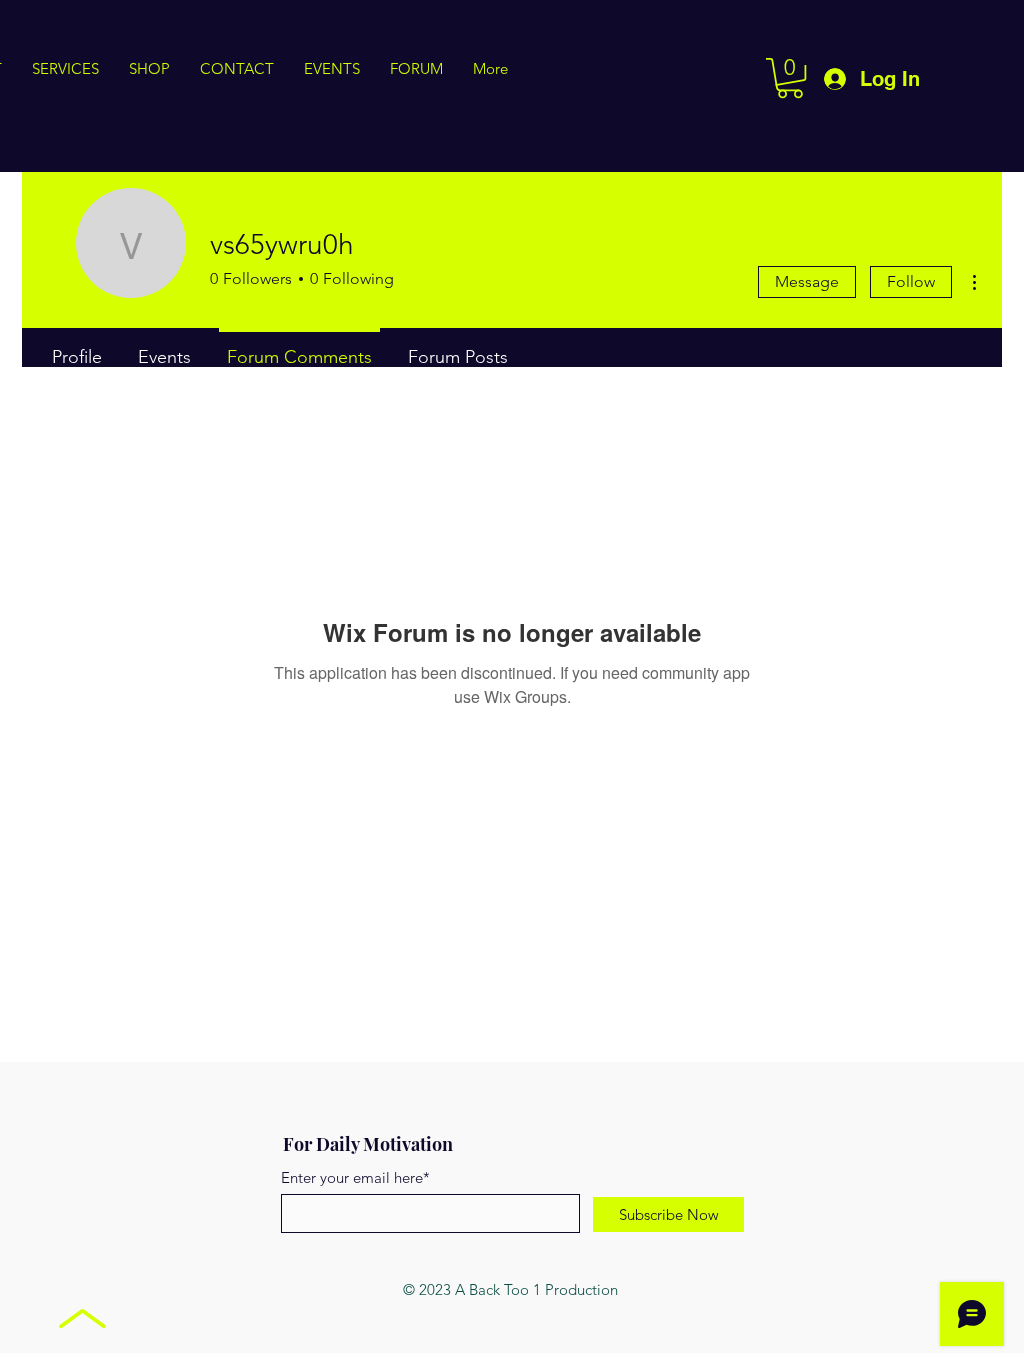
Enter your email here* (355, 1177)
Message (807, 281)
